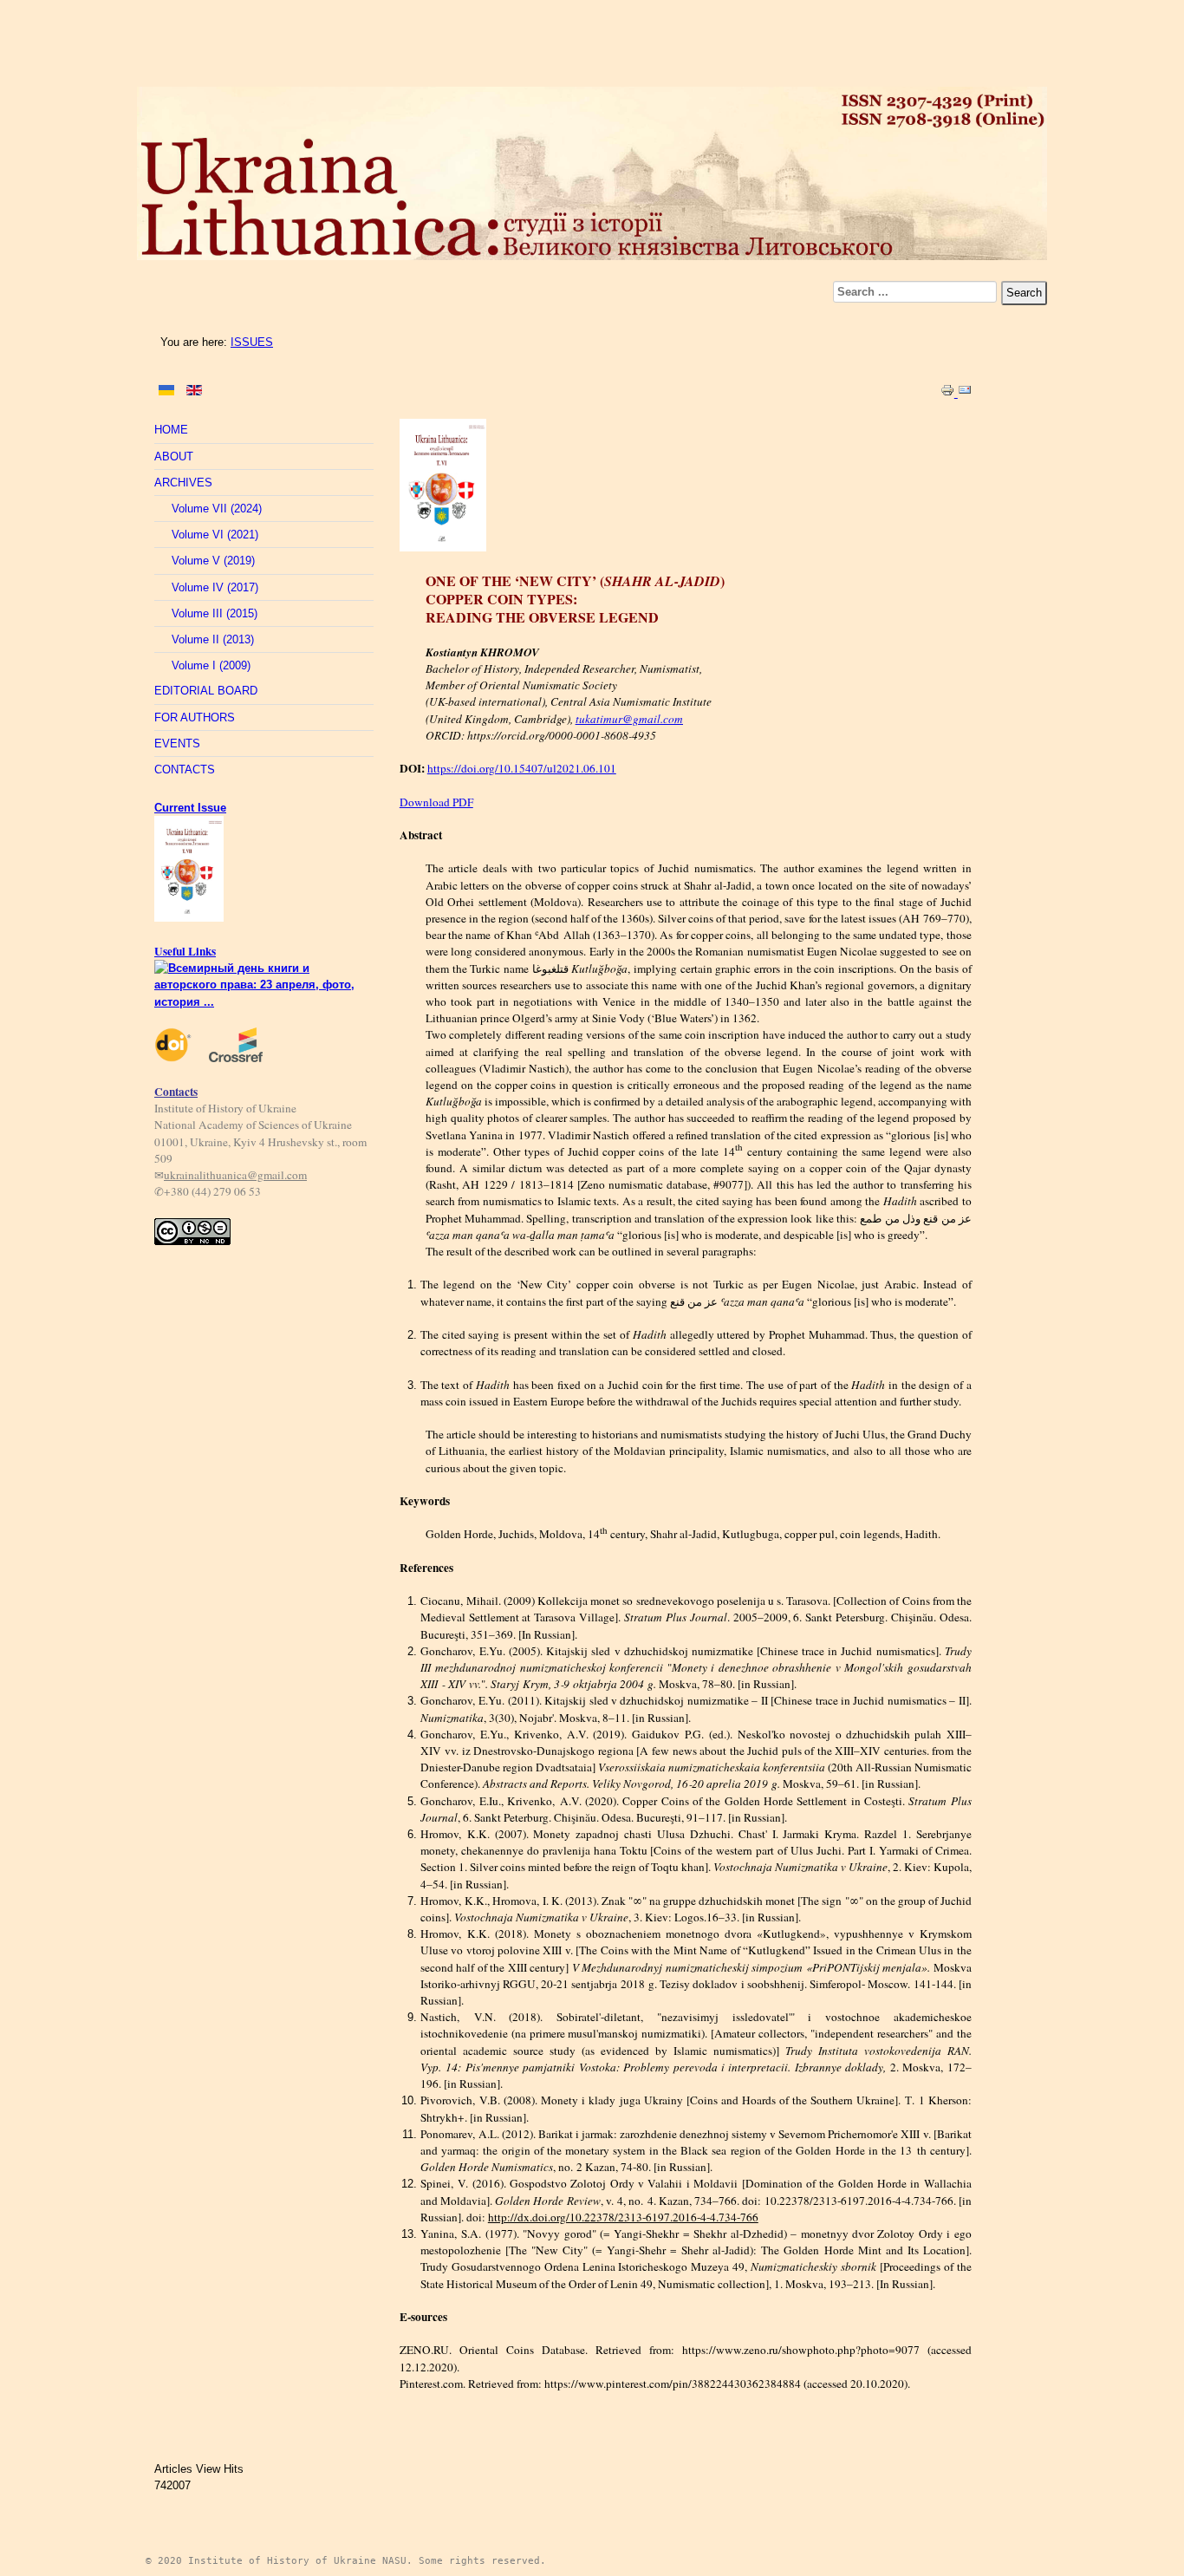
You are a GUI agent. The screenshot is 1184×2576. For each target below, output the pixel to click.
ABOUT (174, 457)
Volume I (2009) (211, 665)
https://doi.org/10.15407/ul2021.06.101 (522, 768)
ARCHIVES (183, 483)
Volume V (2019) (213, 561)
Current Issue (190, 808)
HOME (171, 430)
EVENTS (177, 743)
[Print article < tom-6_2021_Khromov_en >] (949, 393)
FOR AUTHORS (195, 717)
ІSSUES (252, 342)
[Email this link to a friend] (965, 393)
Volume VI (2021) (215, 535)
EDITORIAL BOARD (206, 691)
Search (1024, 293)
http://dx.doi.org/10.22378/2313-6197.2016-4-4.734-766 (623, 2217)
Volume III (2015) (215, 613)
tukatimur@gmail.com (629, 719)
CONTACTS (185, 770)
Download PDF (436, 802)
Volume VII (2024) (217, 509)
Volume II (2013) (213, 639)
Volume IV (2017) (215, 587)
